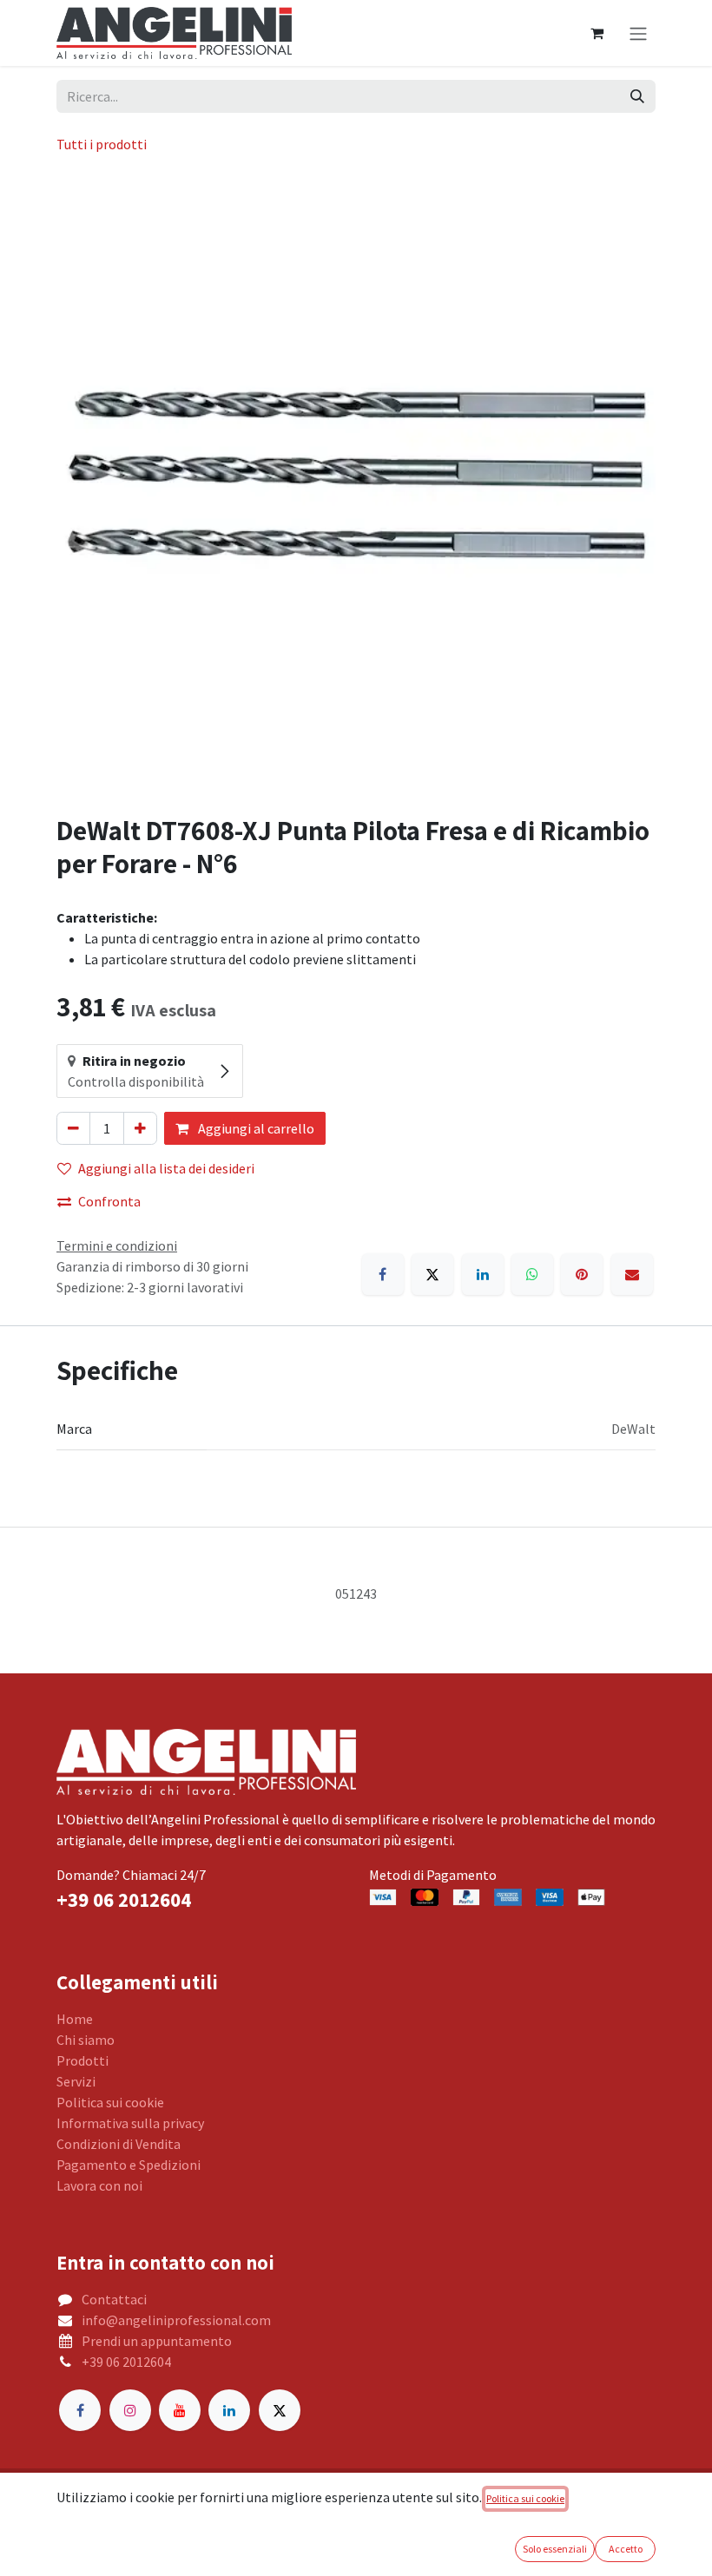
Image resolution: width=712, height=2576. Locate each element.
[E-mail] (632, 1274)
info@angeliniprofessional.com (176, 2320)
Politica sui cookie (110, 2102)
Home (75, 2019)
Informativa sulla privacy (130, 2123)
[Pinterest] (582, 1274)
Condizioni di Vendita (119, 2144)
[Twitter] (280, 2410)
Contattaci (114, 2299)
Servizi (76, 2081)
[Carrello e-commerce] (597, 33)
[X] (432, 1274)
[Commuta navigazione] (638, 33)
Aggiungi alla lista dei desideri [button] (166, 1168)
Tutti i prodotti (102, 144)
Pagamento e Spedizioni (129, 2165)
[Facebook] (383, 1274)
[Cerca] (637, 96)
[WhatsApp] (532, 1274)
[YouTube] (180, 2410)
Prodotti (82, 2060)
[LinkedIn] (483, 1274)
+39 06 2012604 (126, 2362)
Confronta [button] (109, 1201)
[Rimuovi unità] (73, 1128)
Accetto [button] (626, 2549)
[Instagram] (130, 2410)
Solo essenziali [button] (555, 2549)
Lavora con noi (99, 2185)
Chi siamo (86, 2040)
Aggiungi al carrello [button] (255, 1128)
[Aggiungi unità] (140, 1128)
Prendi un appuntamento (157, 2341)
